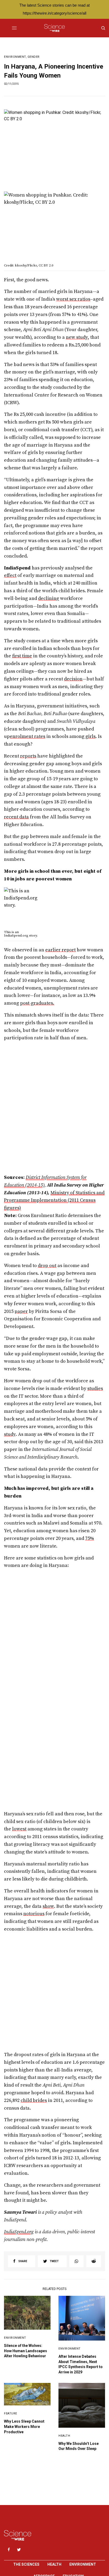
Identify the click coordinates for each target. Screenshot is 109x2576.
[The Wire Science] (54, 28)
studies (95, 1389)
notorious (34, 1914)
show (48, 1906)
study (10, 1434)
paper (21, 1311)
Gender (34, 57)
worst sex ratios (73, 299)
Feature (11, 2414)
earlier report (60, 950)
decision (73, 679)
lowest (19, 1829)
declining (49, 598)
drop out (47, 1266)
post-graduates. (37, 1003)
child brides (34, 2100)
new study (77, 337)
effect (10, 575)
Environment (15, 57)
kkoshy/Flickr (26, 265)
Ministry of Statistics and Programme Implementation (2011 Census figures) (54, 1200)
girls (90, 736)
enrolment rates (28, 736)
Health (64, 2436)
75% (90, 1538)
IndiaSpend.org (16, 935)
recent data (16, 817)
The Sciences (26, 2564)
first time (22, 656)
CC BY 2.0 (46, 265)
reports (28, 756)
